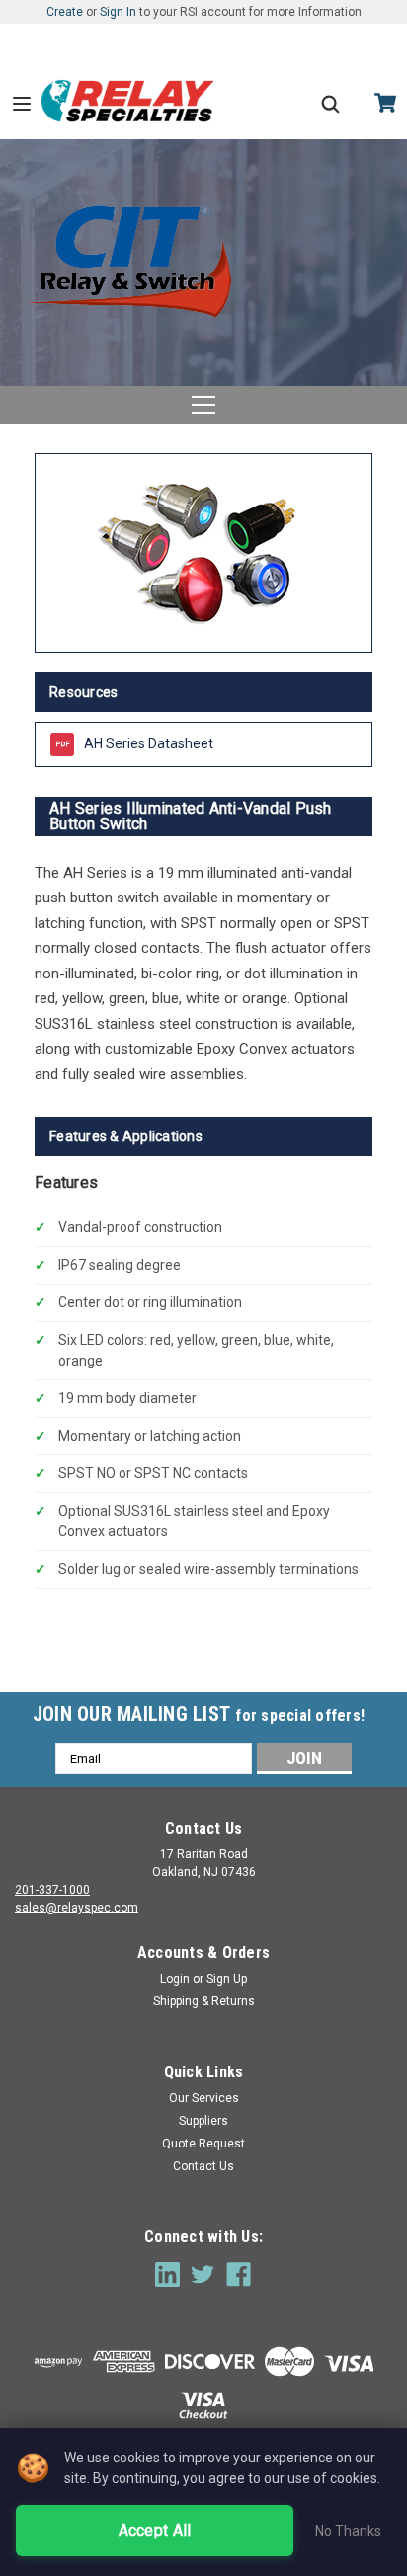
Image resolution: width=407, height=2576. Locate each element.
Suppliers (203, 2121)
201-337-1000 (52, 1890)
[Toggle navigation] (203, 405)
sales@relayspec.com (77, 1908)
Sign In (118, 12)
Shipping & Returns (204, 2001)
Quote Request (203, 2144)
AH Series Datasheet (149, 743)
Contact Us (203, 2166)
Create (65, 12)
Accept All (155, 2530)
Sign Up (227, 1979)
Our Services (204, 2098)
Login (175, 1979)
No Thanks (348, 2531)
